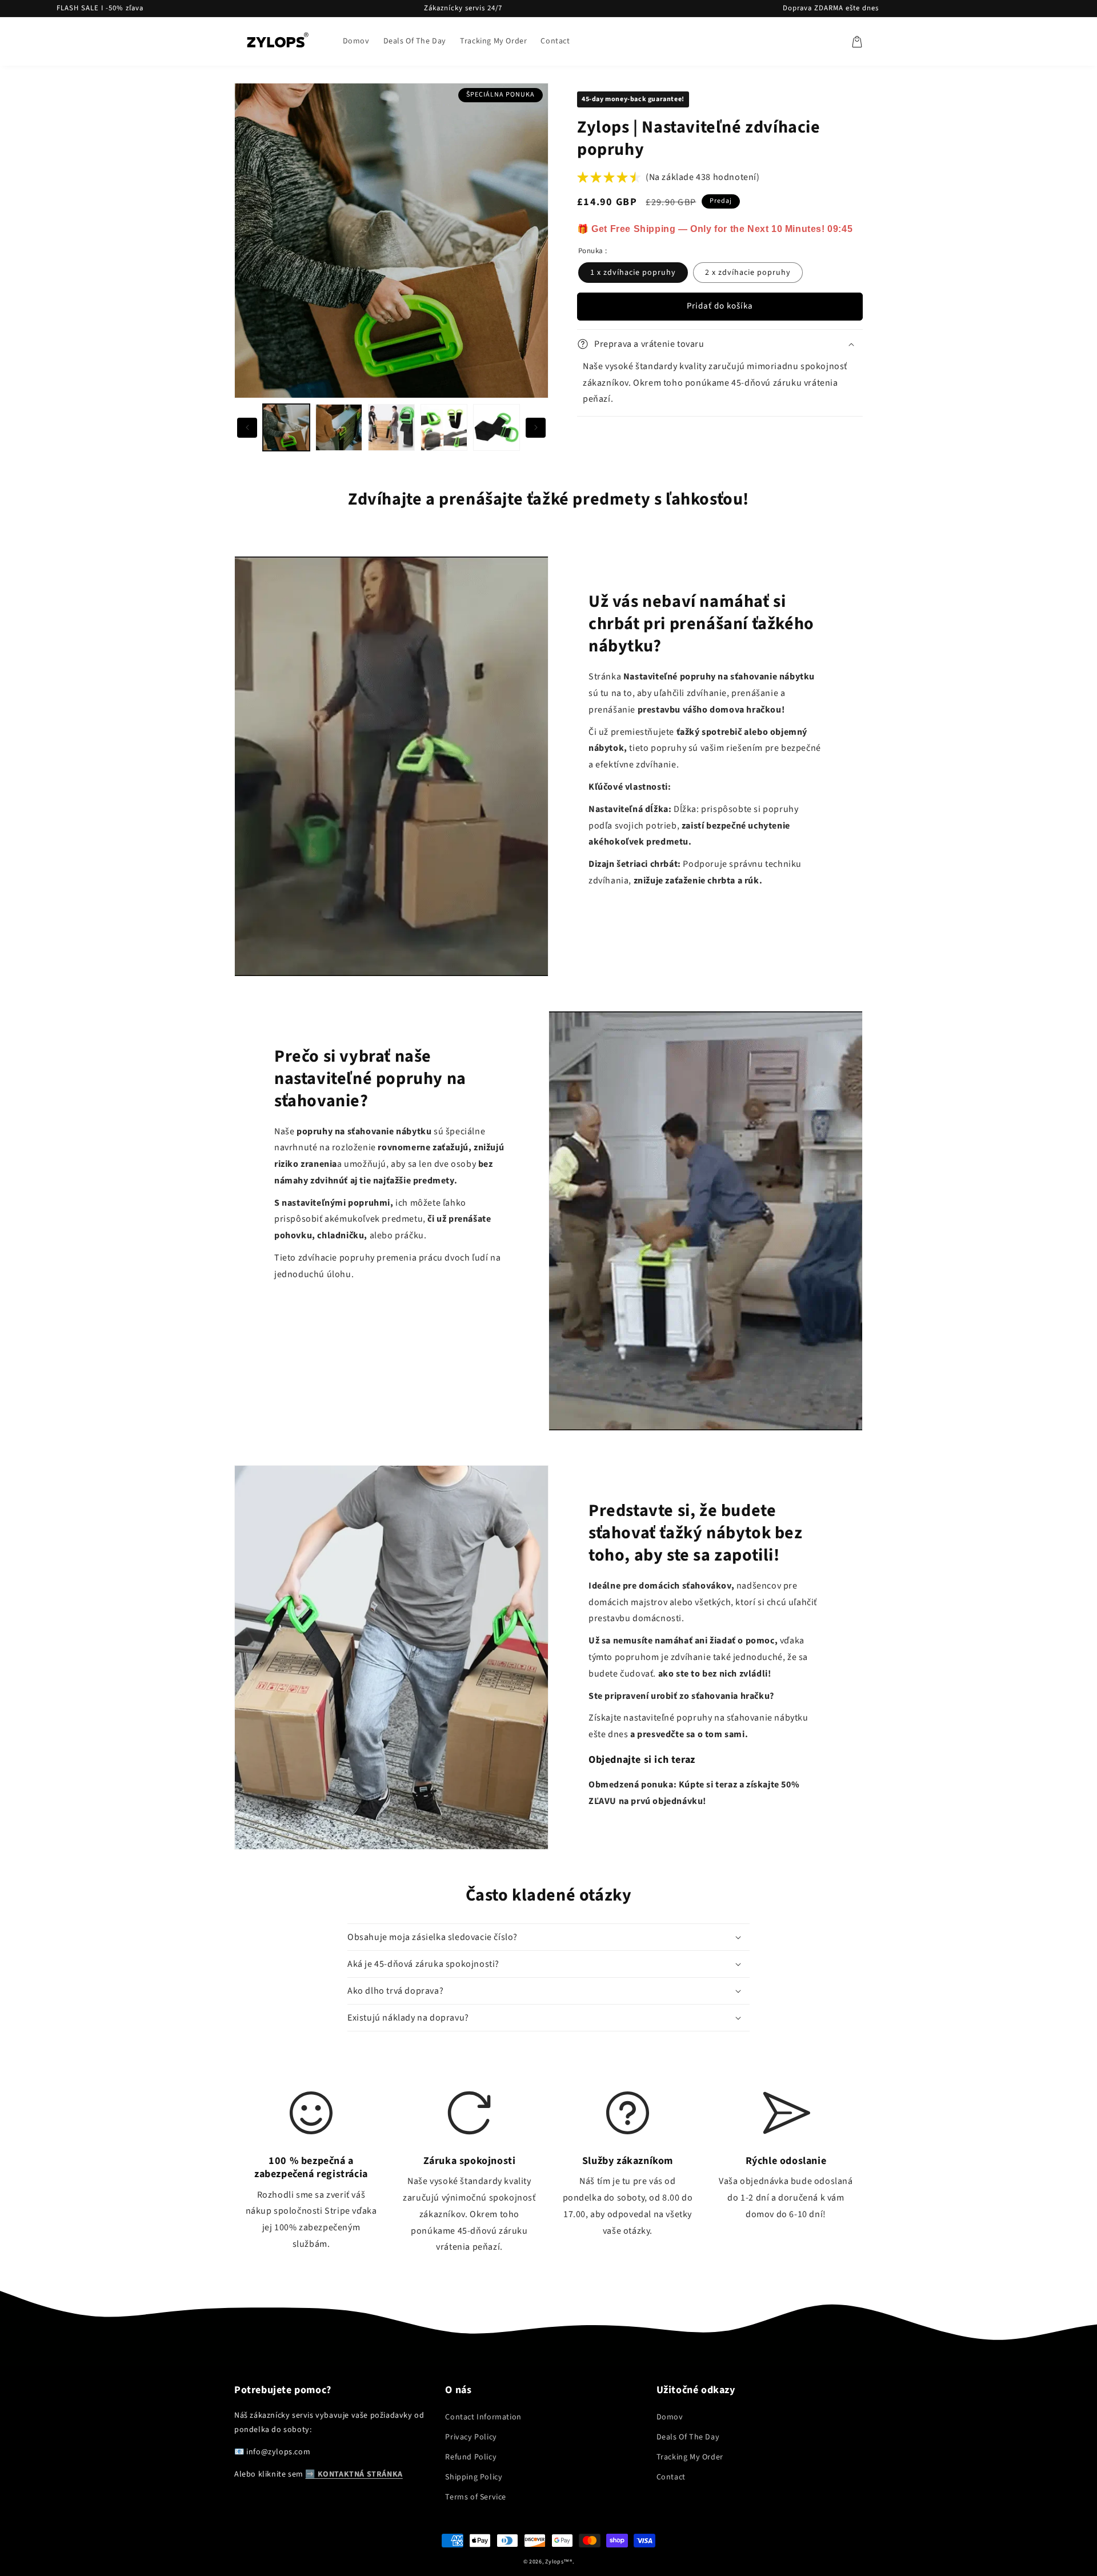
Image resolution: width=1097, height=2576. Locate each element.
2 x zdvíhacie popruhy (748, 273)
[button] (857, 42)
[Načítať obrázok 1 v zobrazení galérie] (286, 427)
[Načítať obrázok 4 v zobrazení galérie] (444, 427)
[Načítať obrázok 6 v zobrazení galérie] (497, 427)
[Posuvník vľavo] (247, 428)
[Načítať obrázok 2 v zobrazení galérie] (339, 427)
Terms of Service (476, 2497)
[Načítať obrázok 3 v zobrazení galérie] (391, 427)
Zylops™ (557, 2562)
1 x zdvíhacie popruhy (633, 273)
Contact (671, 2477)
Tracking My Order (690, 2457)
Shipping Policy (474, 2477)
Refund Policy (471, 2457)
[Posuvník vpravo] (536, 428)
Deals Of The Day (688, 2437)
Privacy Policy (471, 2437)
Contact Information (483, 2417)
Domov (670, 2417)
